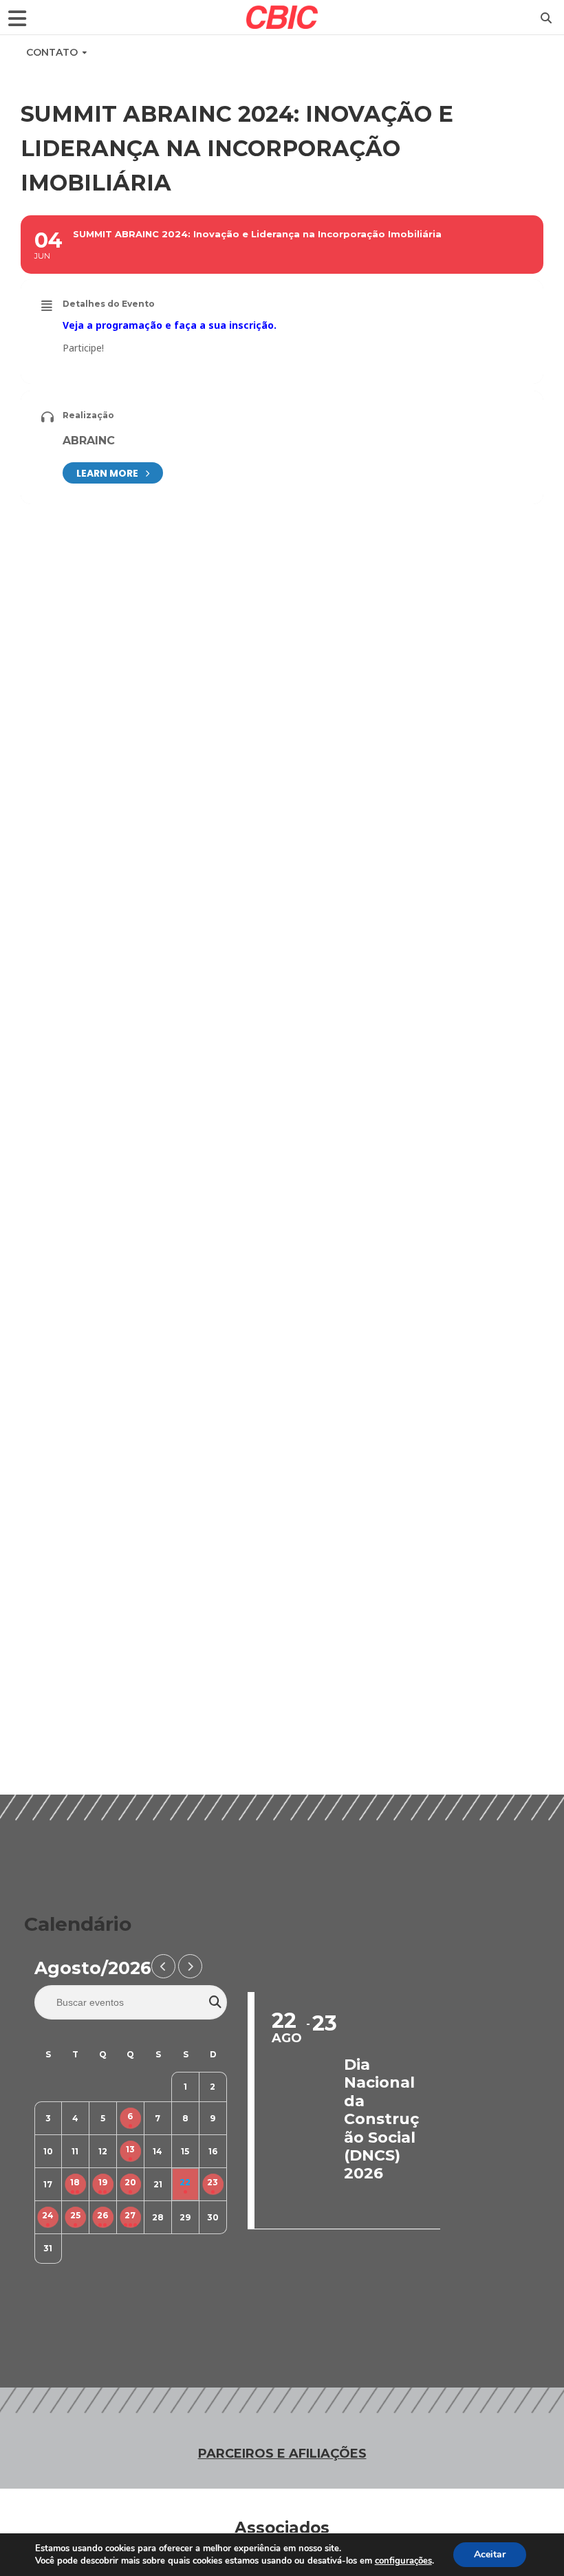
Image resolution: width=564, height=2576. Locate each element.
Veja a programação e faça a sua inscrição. (170, 325)
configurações (403, 2561)
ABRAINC (89, 441)
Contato (52, 52)
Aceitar (490, 2554)
